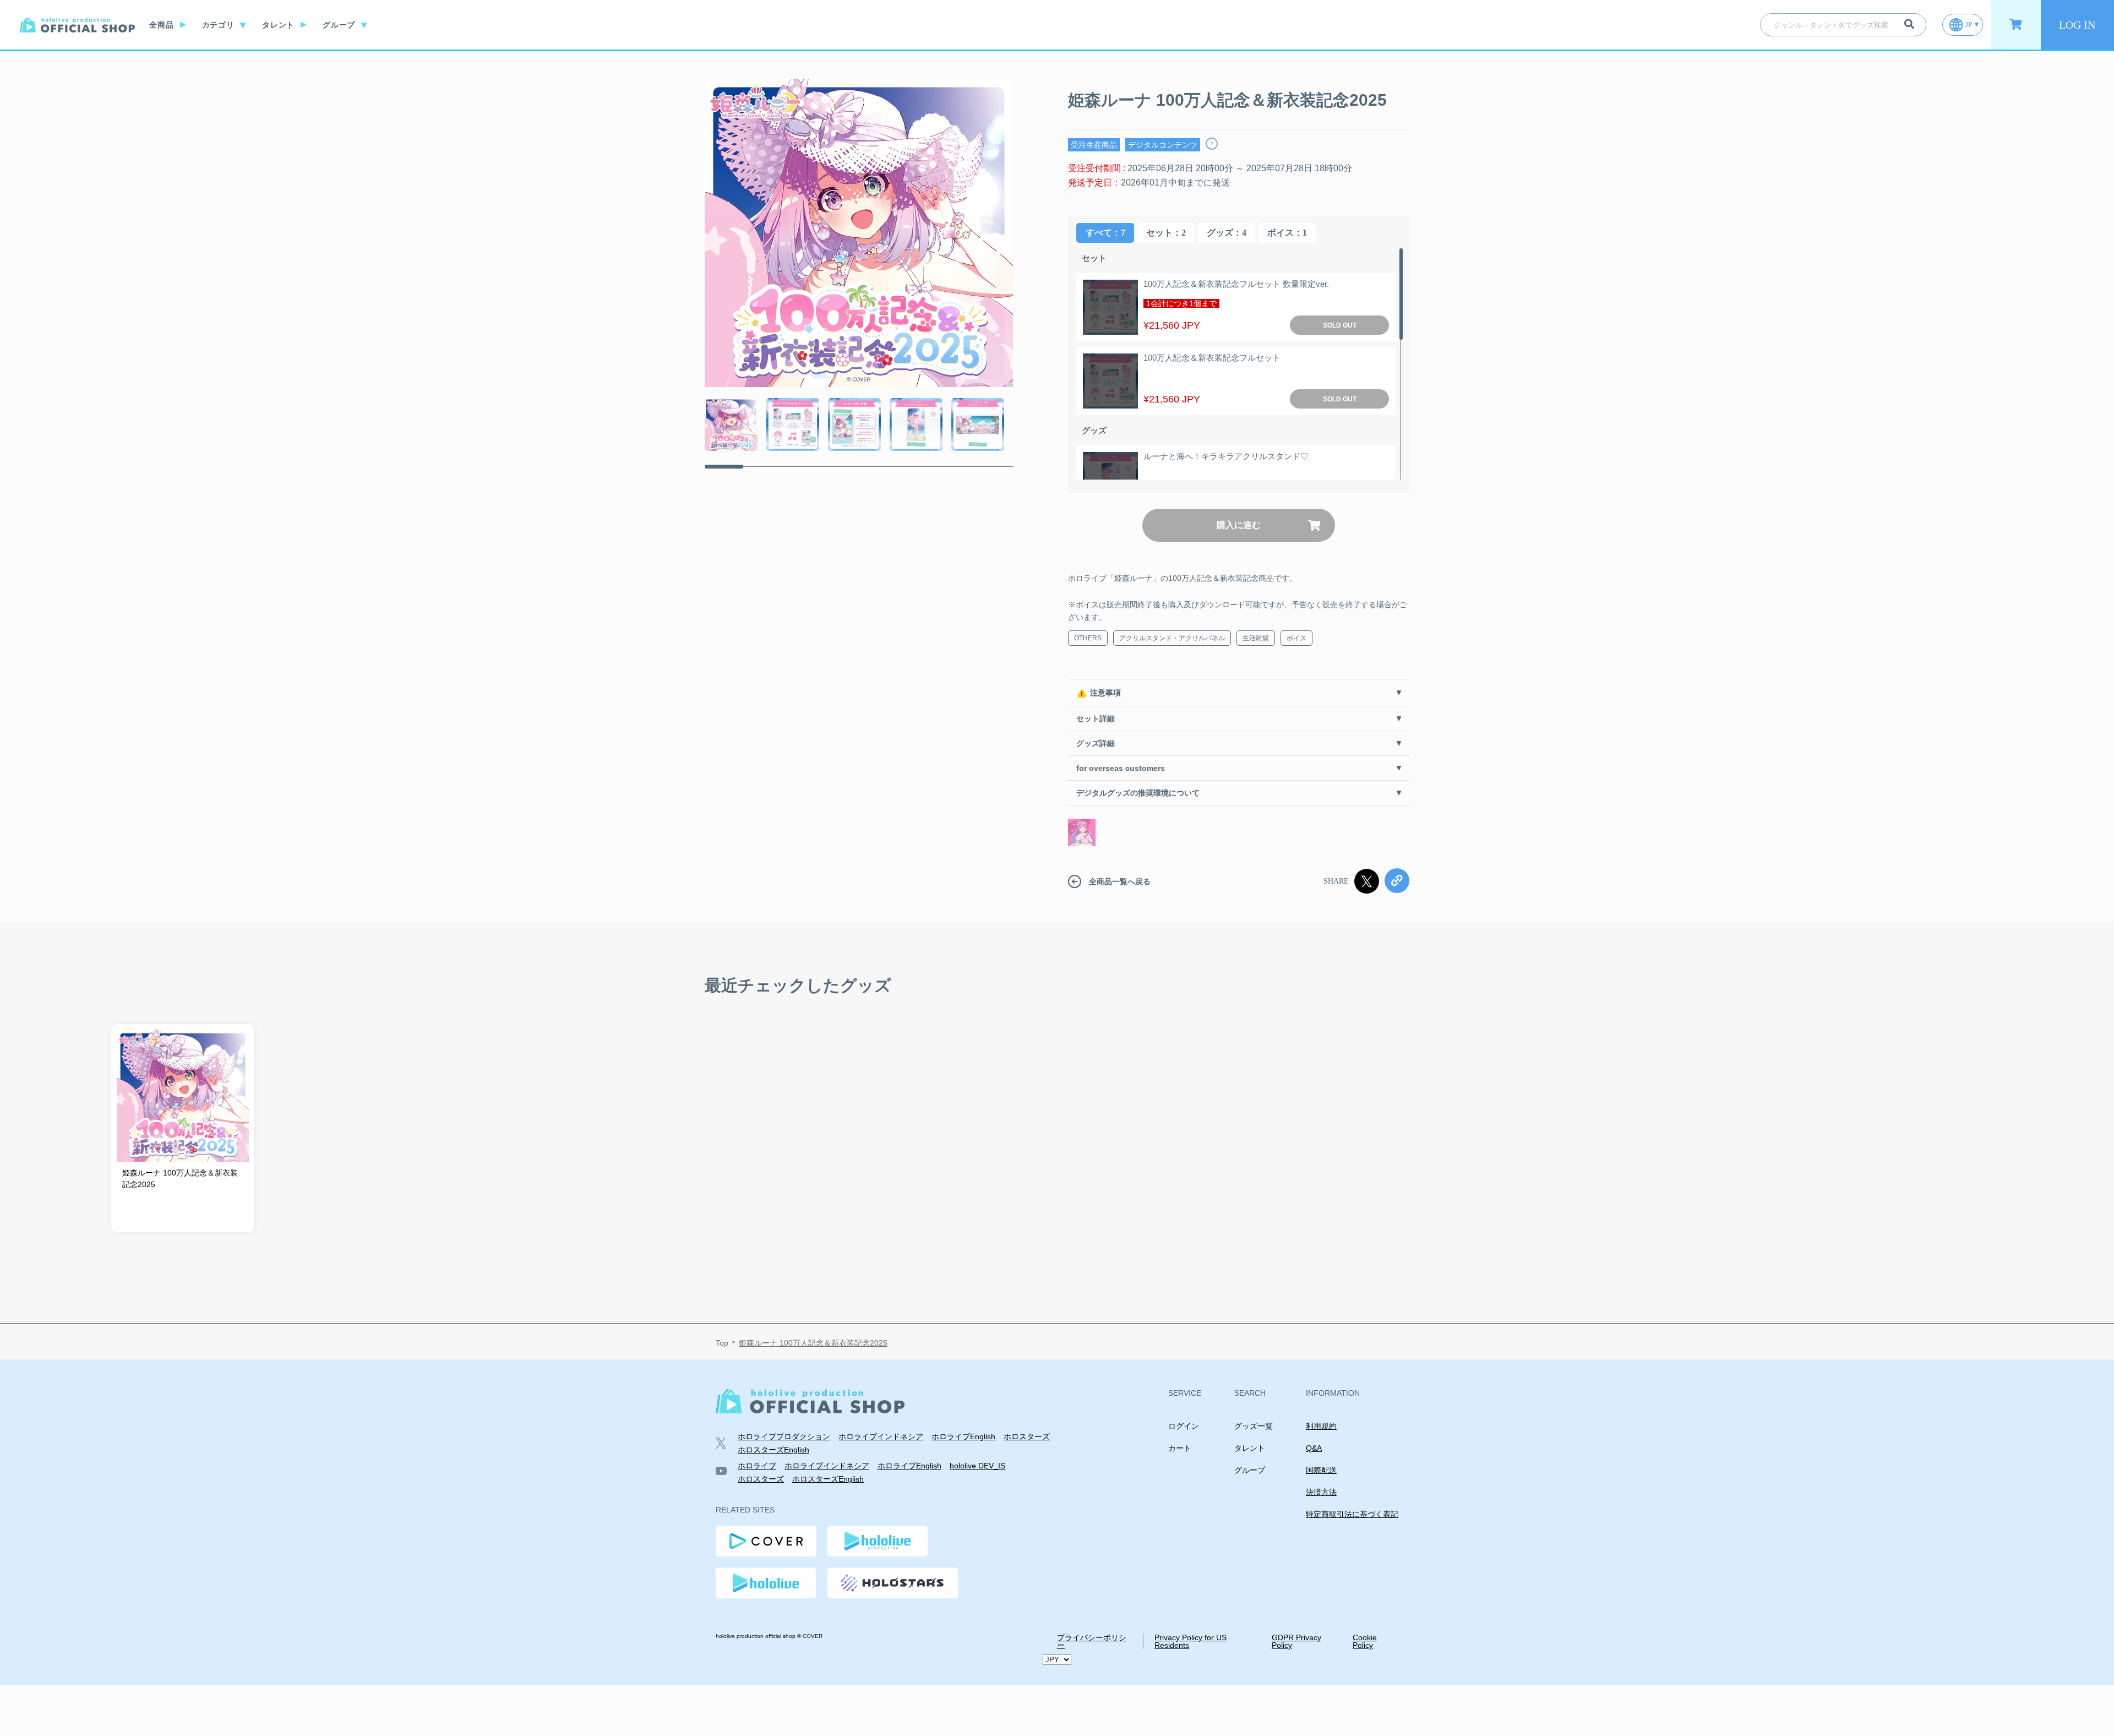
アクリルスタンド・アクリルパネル (1172, 638)
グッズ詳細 (1096, 743)
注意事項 (1105, 693)
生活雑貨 (1256, 638)
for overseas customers (1121, 768)
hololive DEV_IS (977, 1466)
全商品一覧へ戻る (1120, 881)
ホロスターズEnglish (773, 1450)
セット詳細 (1096, 719)
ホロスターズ (1027, 1436)
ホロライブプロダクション (784, 1436)
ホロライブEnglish (963, 1436)
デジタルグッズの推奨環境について (1138, 793)
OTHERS (1088, 638)
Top (722, 1343)
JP (1969, 25)
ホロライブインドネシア (881, 1436)
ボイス (1296, 638)
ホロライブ (757, 1466)
